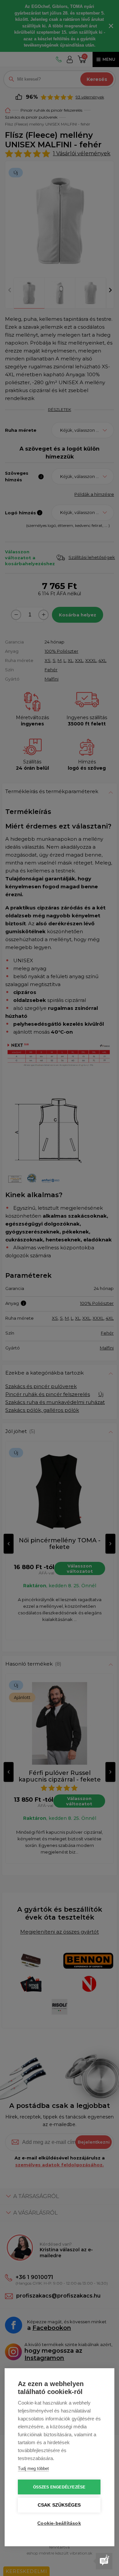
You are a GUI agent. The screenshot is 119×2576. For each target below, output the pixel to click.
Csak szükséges (59, 2505)
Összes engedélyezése (59, 2487)
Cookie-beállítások (59, 2523)
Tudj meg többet (33, 2468)
